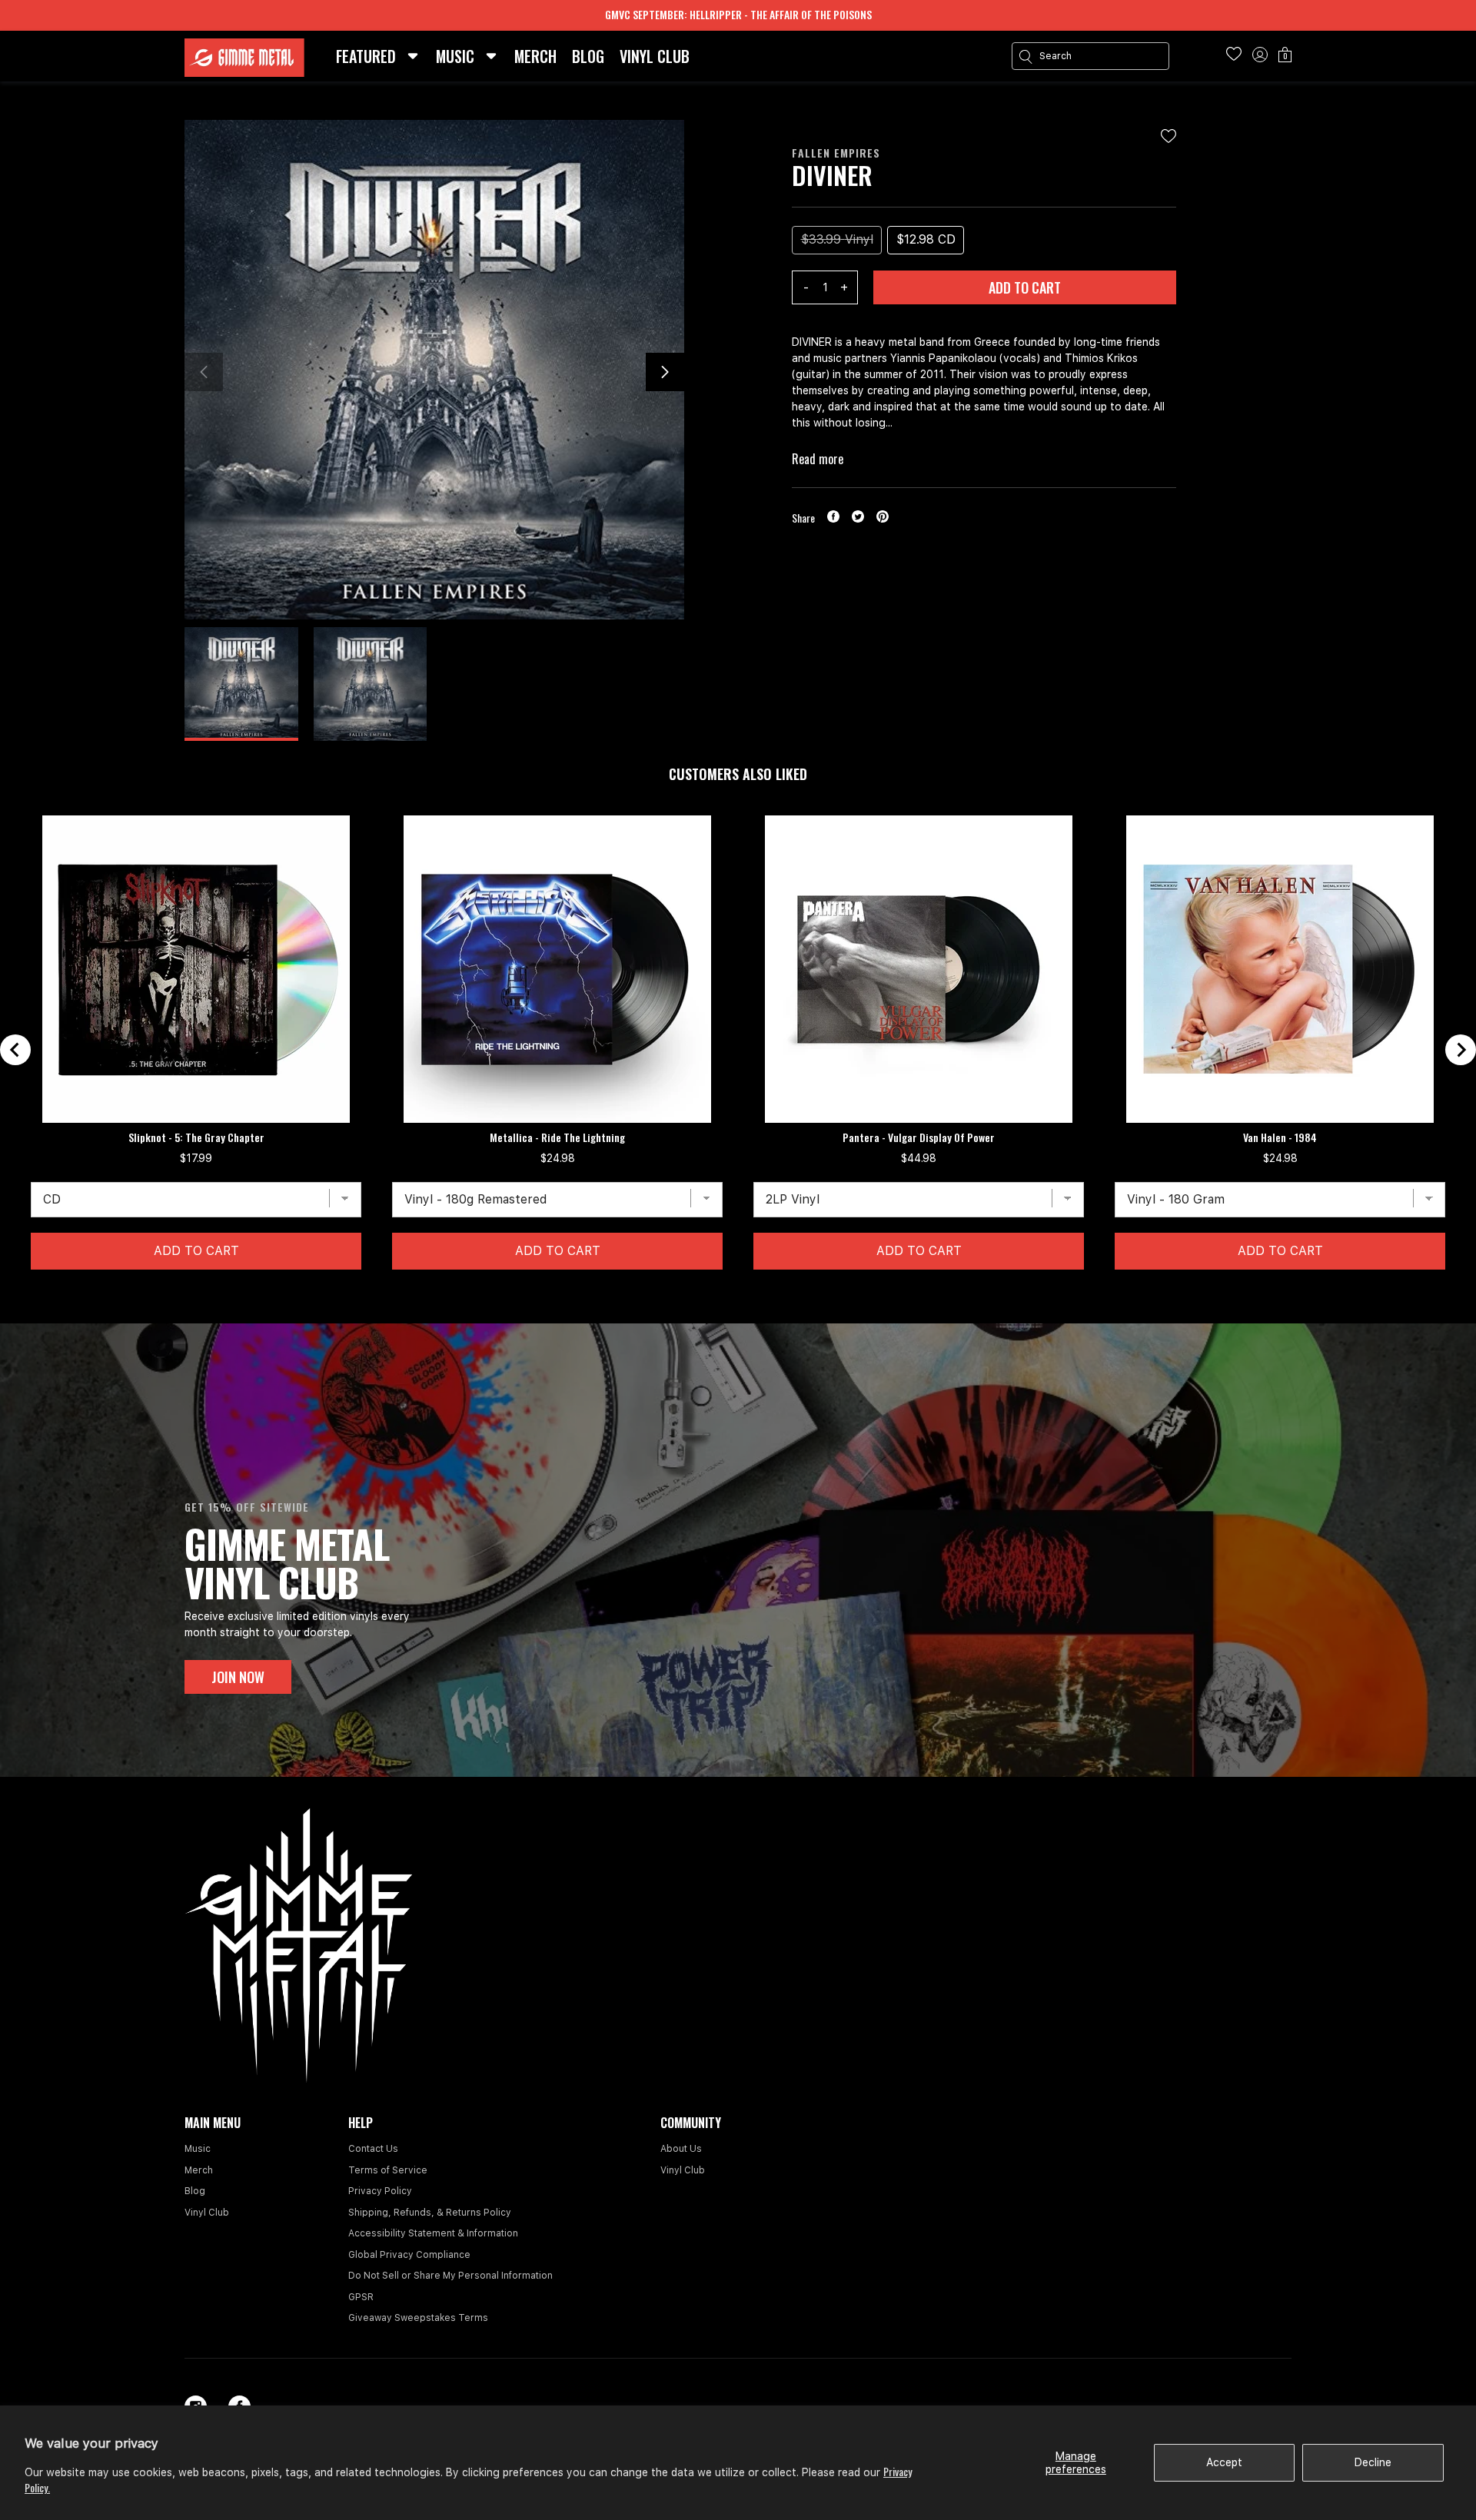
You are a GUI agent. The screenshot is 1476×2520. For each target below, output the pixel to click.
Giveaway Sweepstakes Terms (418, 2318)
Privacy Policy (380, 2191)
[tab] (725, 1293)
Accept (1224, 2462)
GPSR (361, 2297)
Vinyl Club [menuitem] (655, 56)
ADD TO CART (1025, 287)
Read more (818, 459)
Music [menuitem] (455, 56)
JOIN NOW (238, 1677)
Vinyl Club (207, 2213)
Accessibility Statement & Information (433, 2233)
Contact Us (373, 2149)
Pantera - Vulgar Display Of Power (919, 1137)
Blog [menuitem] (588, 56)
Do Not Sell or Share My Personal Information (450, 2276)
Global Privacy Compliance (409, 2255)
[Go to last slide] (15, 1050)
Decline (1373, 2462)
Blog (195, 2191)
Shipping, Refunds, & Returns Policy (430, 2213)
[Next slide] (1461, 1050)
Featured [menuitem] (366, 56)
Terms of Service (388, 2170)
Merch (199, 2170)
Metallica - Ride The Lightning (557, 1137)
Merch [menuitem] (535, 56)
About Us (681, 2149)
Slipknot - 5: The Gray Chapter (196, 1137)
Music (198, 2149)
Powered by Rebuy (738, 1313)
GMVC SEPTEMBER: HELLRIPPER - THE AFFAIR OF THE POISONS (738, 14)
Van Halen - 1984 (1280, 1137)
